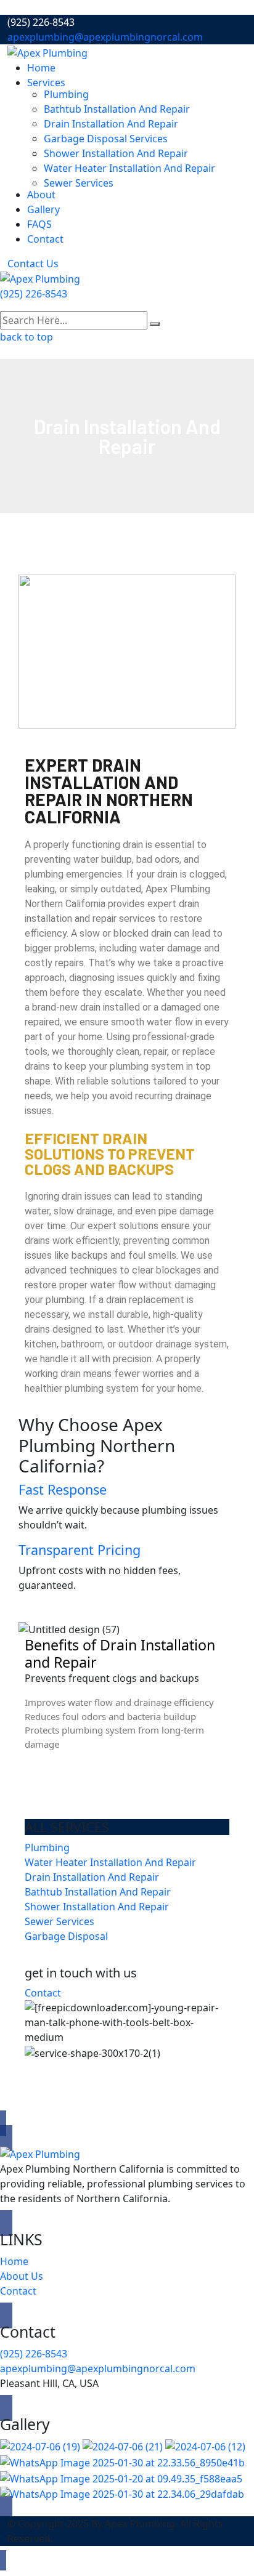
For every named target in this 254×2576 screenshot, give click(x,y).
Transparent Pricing (80, 1550)
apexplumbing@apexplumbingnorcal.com (105, 37)
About (41, 195)
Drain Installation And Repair (111, 124)
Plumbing (68, 94)
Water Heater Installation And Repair (129, 168)
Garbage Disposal (66, 1936)
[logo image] (40, 278)
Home (41, 68)
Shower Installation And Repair (116, 153)
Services (46, 83)
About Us (22, 2276)
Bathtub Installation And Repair (117, 109)
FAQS (39, 224)
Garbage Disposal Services (106, 139)
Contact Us (33, 264)
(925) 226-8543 (34, 294)
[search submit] (155, 324)
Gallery (43, 209)
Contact (45, 239)
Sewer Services (79, 183)
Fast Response (63, 1489)
